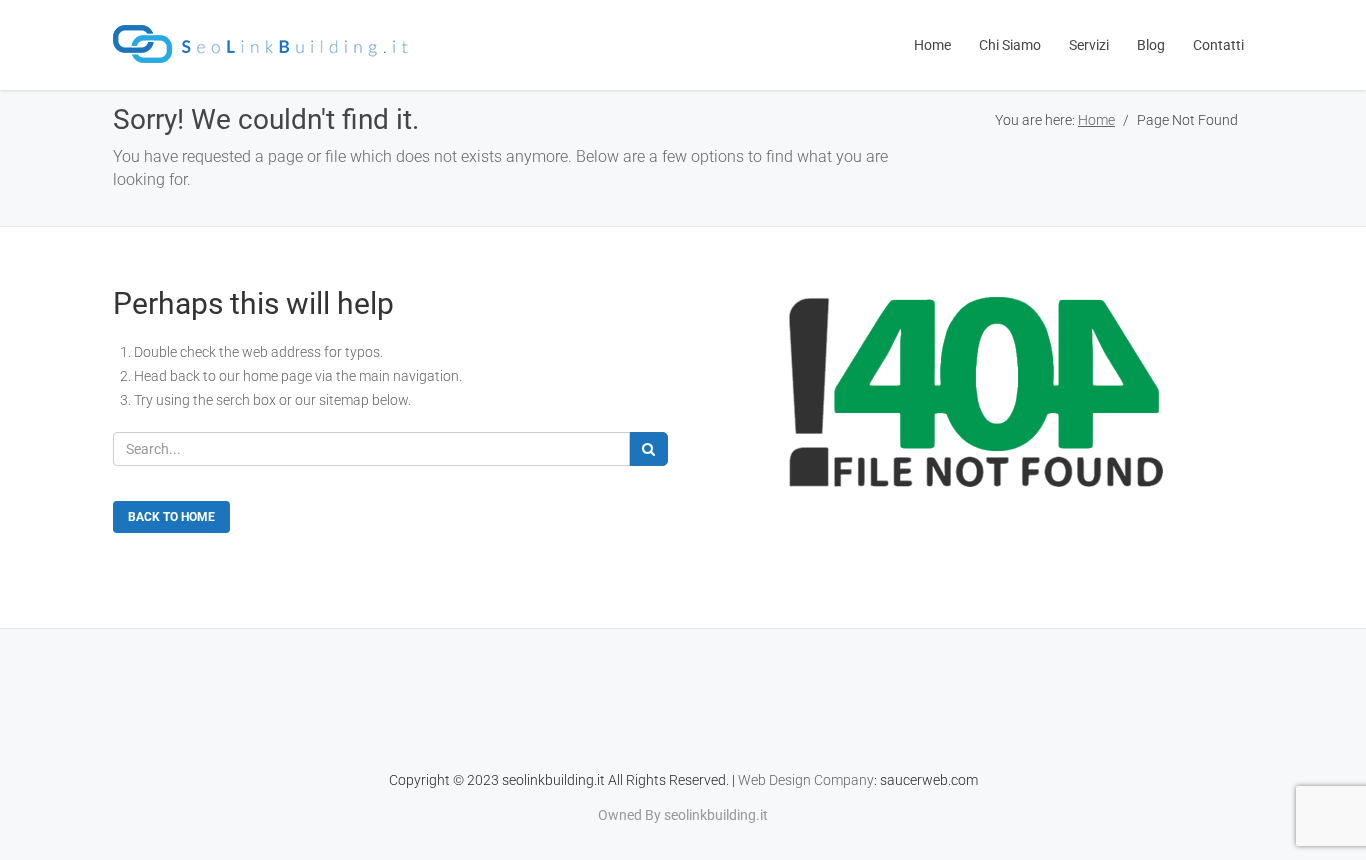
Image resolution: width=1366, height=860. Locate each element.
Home (1096, 120)
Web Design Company (806, 780)
